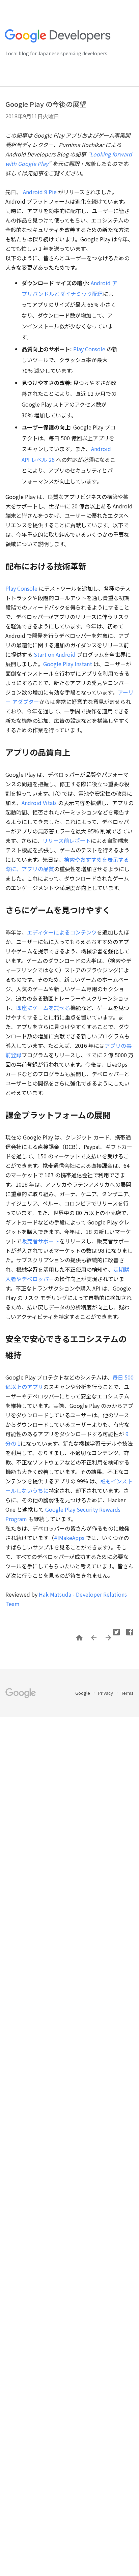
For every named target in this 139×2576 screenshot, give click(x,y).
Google (83, 1693)
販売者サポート (40, 1241)
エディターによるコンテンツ (62, 932)
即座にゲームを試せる (43, 1008)
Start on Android (55, 654)
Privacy (106, 1693)
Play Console (89, 349)
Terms (127, 1693)
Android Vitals (39, 803)
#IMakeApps (69, 1538)
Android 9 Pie (40, 192)
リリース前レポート (67, 840)
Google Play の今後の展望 (46, 104)
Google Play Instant (68, 664)
